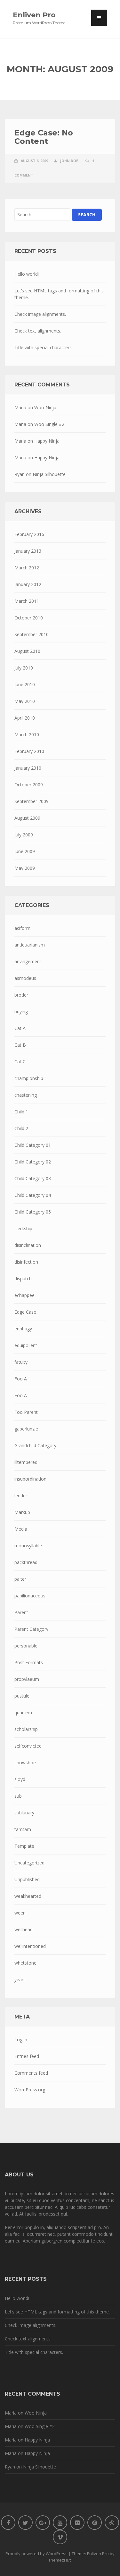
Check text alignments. (38, 331)
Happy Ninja (47, 441)
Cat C (20, 1062)
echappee (24, 1295)
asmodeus (25, 978)
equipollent (26, 1345)
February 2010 (29, 751)
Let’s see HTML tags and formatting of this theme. (59, 294)
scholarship (26, 1729)
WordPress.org (30, 2090)
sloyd (20, 1779)
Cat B (20, 1045)
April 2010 (25, 718)
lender (21, 1495)
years (20, 1980)
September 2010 (32, 634)
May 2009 (25, 868)
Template (24, 1846)
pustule (22, 1696)
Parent (21, 1612)
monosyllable (28, 1546)
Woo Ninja (45, 407)
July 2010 (24, 668)
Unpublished (27, 1879)
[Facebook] (8, 2523)
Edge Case (25, 1312)
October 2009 (29, 785)
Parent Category (31, 1629)
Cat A (20, 1028)
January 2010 (28, 768)
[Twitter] (25, 2523)
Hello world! (27, 274)
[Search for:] (42, 215)
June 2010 (25, 684)
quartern (23, 1712)
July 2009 (24, 835)
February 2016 (29, 534)
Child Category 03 (33, 1178)
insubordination (30, 1479)
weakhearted (28, 1896)
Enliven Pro (34, 15)
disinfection (26, 1262)
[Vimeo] (60, 2537)
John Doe (69, 161)
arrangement (28, 961)
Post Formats (29, 1662)
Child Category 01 (33, 1145)
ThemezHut (60, 2560)
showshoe (25, 1763)
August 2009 (27, 818)
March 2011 (27, 601)
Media (21, 1529)
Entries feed (27, 2056)
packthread (26, 1562)
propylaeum (27, 1679)
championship (29, 1078)
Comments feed (31, 2073)
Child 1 (21, 1112)
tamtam (23, 1829)
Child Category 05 (33, 1212)
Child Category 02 (33, 1162)
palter (20, 1579)
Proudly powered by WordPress (36, 2554)
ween (20, 1913)
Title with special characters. (44, 347)
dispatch (23, 1279)
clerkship (23, 1228)
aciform (22, 928)
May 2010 (25, 701)
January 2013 (28, 551)
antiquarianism (30, 945)
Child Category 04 (33, 1195)
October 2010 (29, 618)
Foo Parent (26, 1412)
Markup (22, 1512)
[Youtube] (60, 2523)
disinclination (28, 1245)
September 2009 (32, 801)
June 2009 (25, 851)
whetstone (25, 1963)
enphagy (23, 1329)
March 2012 (27, 568)
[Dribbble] (112, 2523)
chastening (26, 1095)
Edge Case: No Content (44, 137)
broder (21, 995)
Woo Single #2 (49, 424)
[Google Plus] (43, 2523)
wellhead (24, 1929)
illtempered (26, 1462)
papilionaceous (30, 1596)
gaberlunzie (26, 1429)
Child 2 (21, 1128)
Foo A (21, 1379)
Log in (21, 2040)
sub (18, 1796)
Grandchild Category (35, 1445)
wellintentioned (30, 1946)
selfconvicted (28, 1746)
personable (26, 1646)
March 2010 (27, 735)
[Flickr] (77, 2523)
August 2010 (27, 651)
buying (21, 1011)
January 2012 (28, 584)
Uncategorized (29, 1863)
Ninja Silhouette (49, 474)
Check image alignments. (40, 314)
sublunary (24, 1813)
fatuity (21, 1362)
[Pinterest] (95, 2523)
